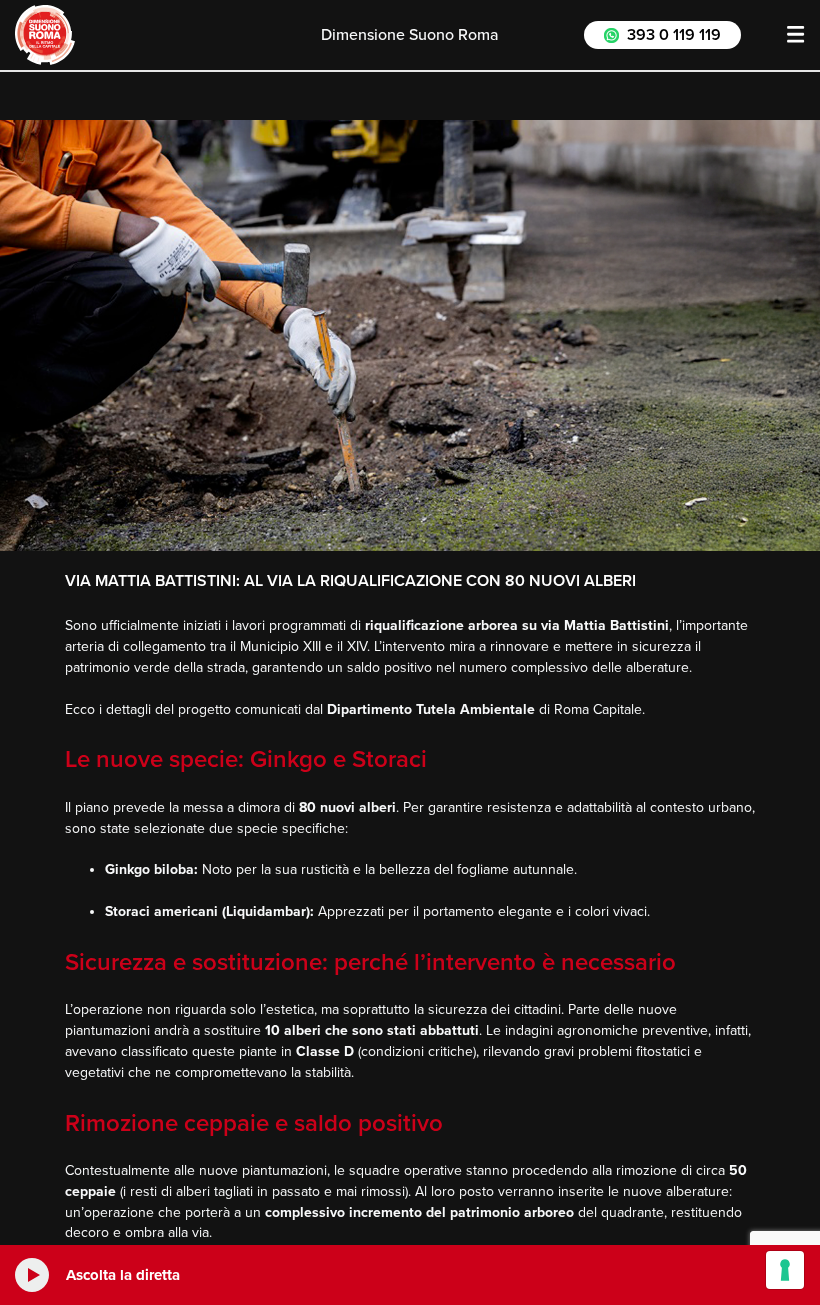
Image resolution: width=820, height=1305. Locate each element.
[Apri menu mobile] (796, 35)
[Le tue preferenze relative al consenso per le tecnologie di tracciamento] (785, 1270)
